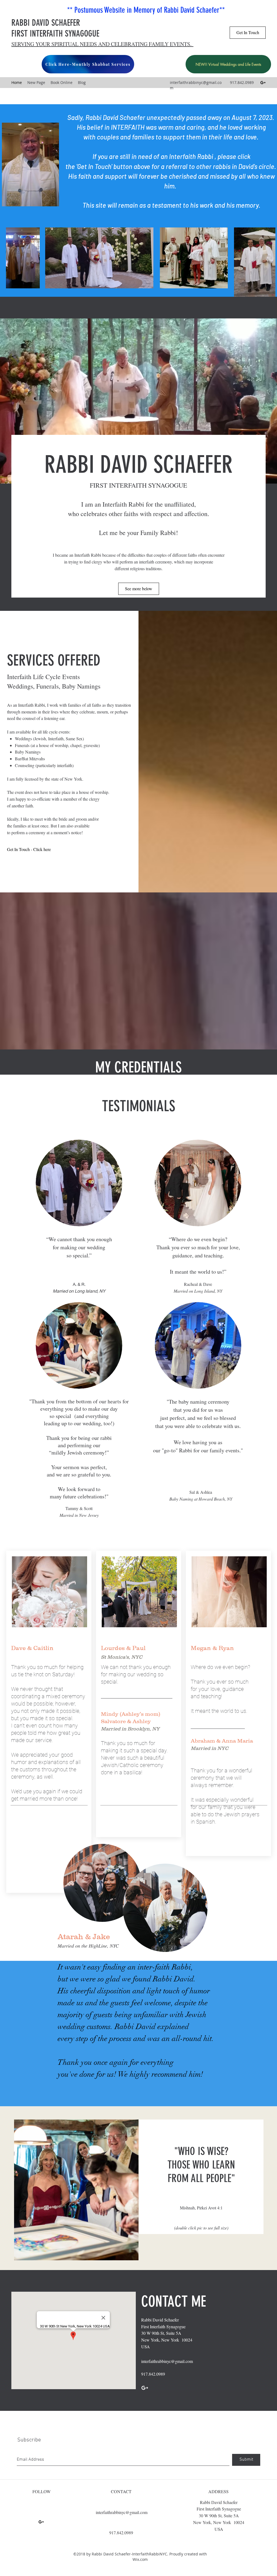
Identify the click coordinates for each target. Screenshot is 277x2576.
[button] (76, 2190)
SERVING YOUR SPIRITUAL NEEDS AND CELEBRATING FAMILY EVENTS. (102, 44)
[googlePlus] (263, 83)
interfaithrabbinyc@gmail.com (167, 2361)
